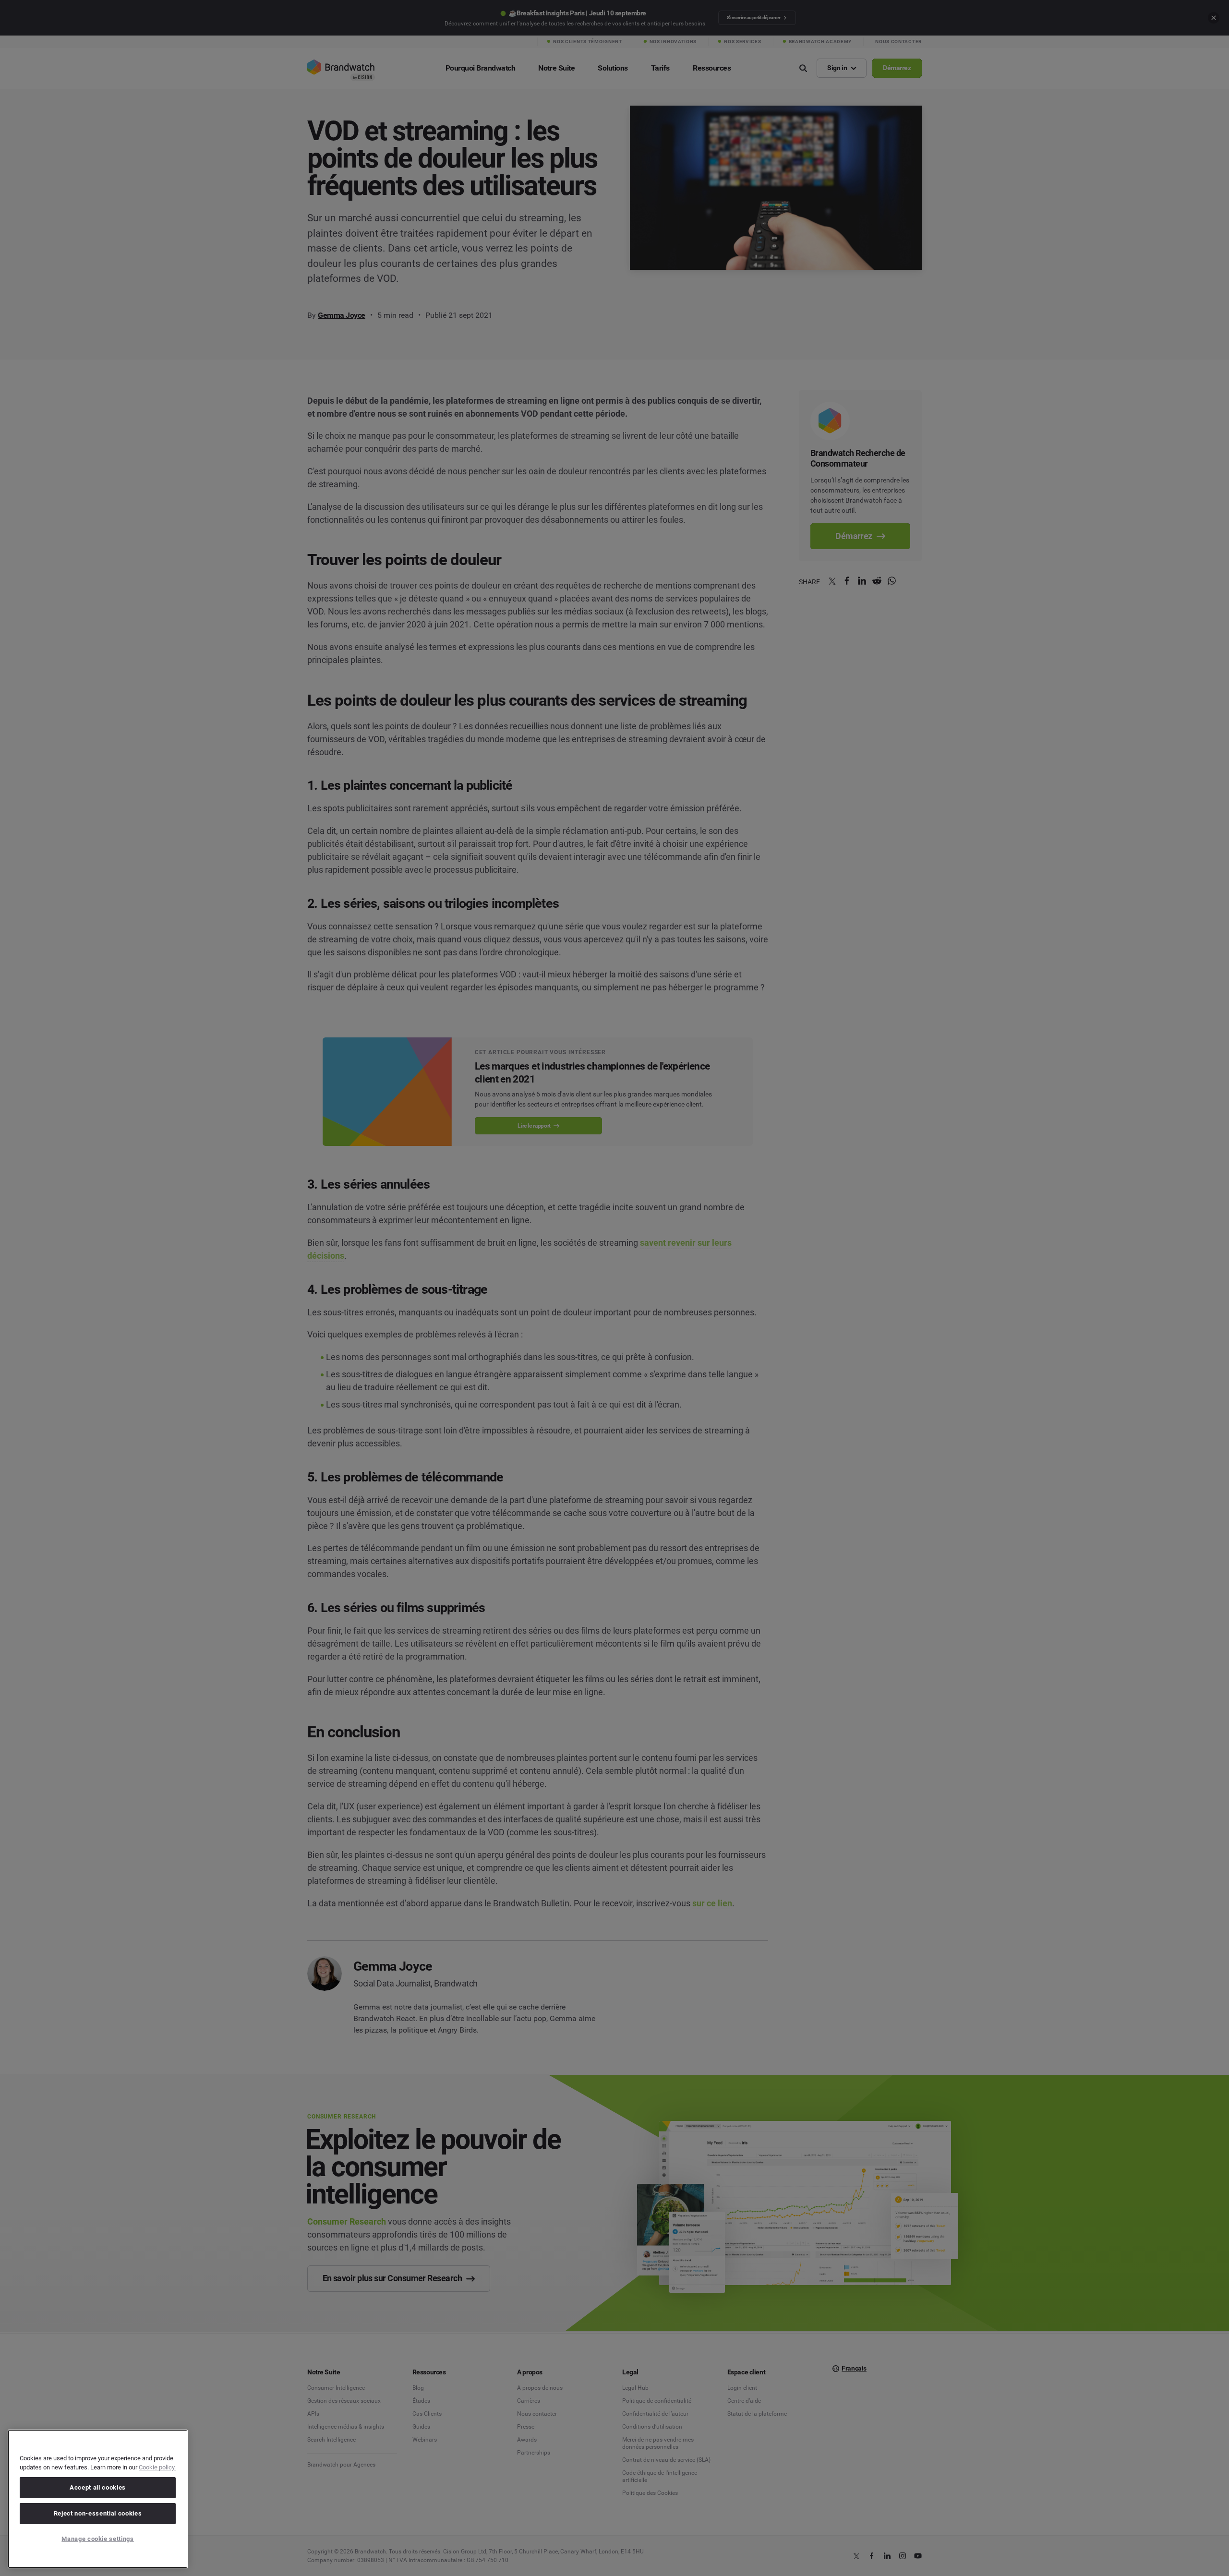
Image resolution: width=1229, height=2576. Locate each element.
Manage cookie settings (97, 2539)
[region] (98, 2499)
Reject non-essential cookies (98, 2513)
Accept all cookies (98, 2487)
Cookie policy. (157, 2467)
